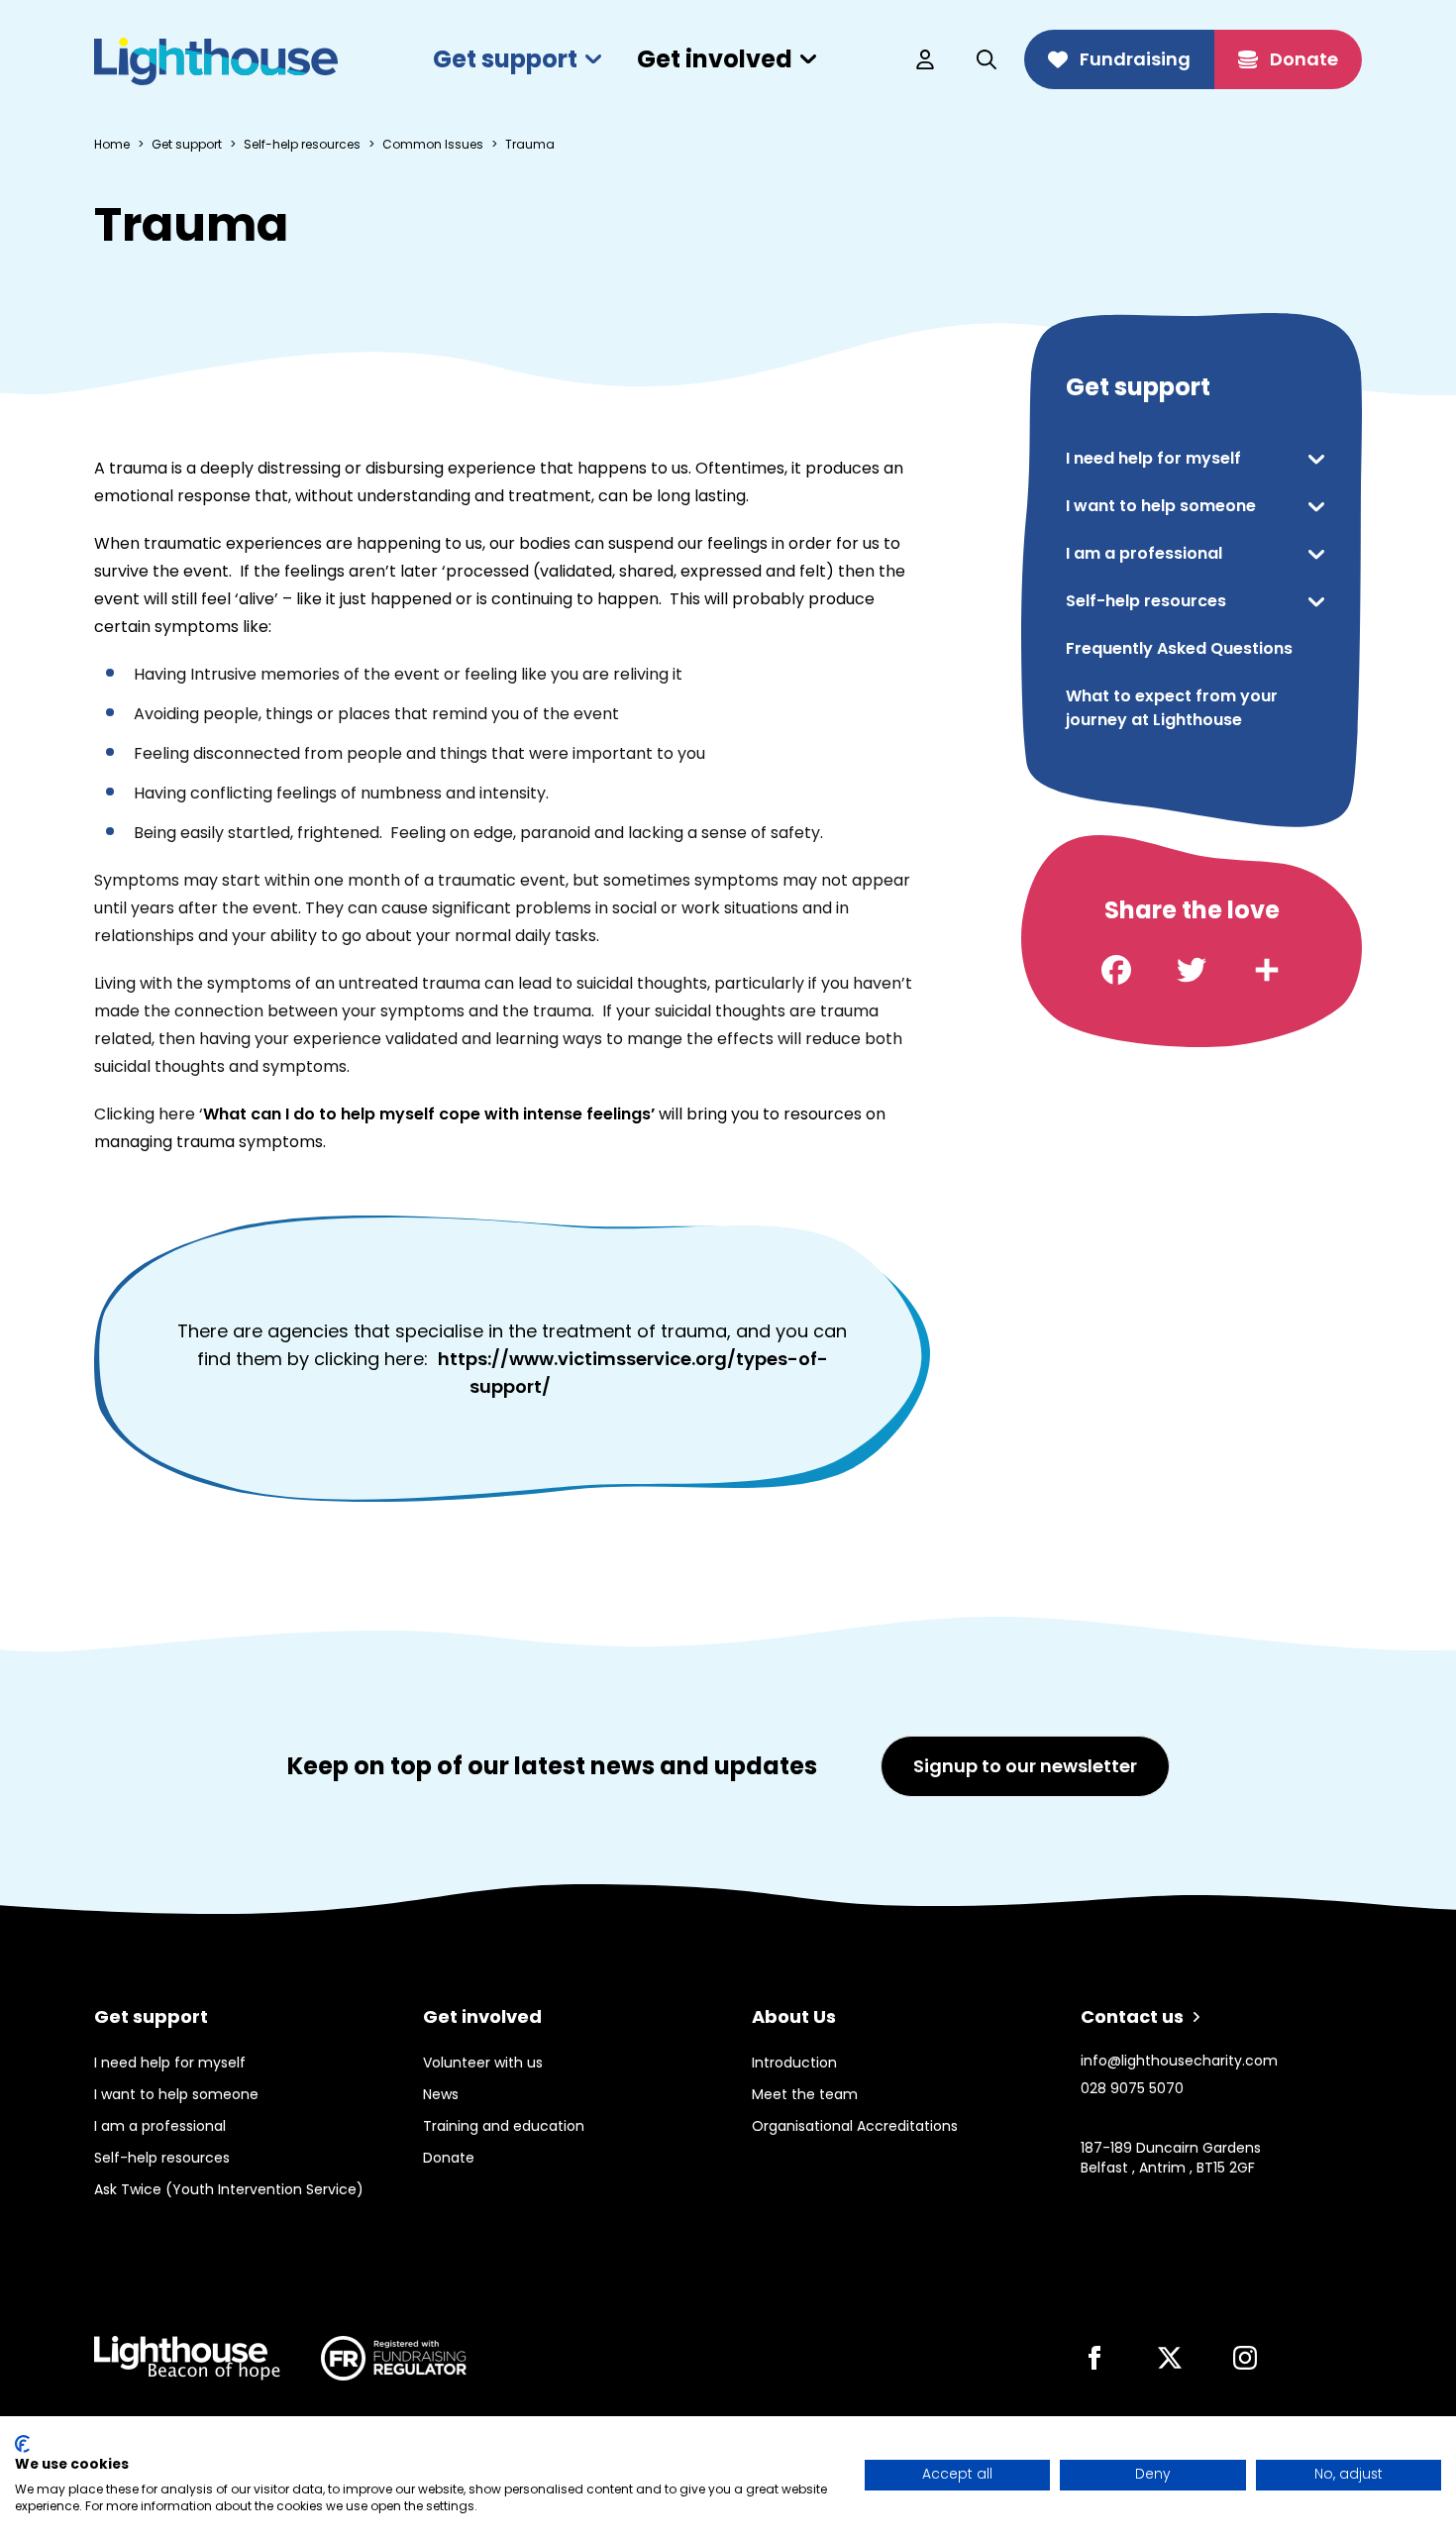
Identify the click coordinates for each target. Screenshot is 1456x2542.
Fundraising (1135, 59)
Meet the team (805, 2094)
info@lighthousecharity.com (1179, 2061)
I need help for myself (1153, 458)
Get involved (715, 59)
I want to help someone (1161, 506)
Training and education (504, 2126)
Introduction (794, 2063)
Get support (505, 59)
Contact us (1132, 2016)
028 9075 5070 (1132, 2088)
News (441, 2094)
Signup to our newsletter (1025, 1766)
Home (112, 145)
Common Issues (433, 145)
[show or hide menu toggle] (1316, 459)
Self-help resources (302, 145)
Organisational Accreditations (855, 2126)
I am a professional (1144, 553)
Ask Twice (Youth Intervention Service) (229, 2189)
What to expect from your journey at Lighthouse (1172, 708)
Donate (1304, 59)
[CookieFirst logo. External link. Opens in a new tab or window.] (22, 2444)
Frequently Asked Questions (1179, 648)
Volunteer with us (483, 2063)
